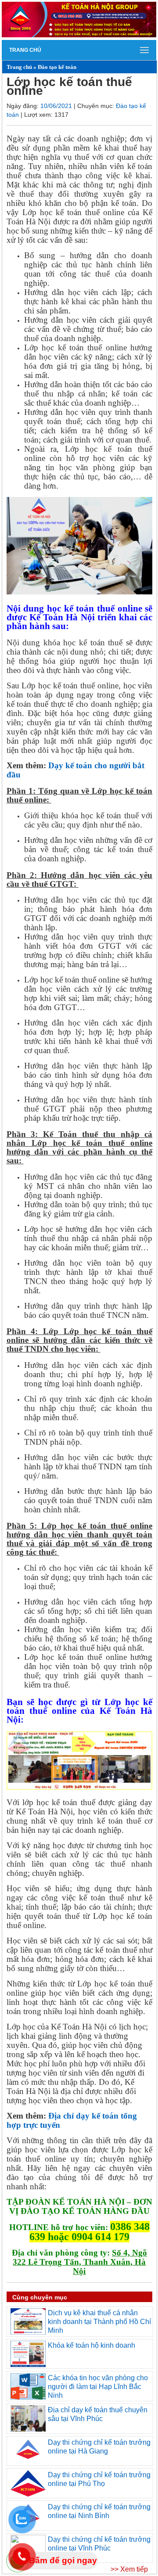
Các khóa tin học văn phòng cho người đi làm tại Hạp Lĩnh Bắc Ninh (98, 2386)
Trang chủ (25, 50)
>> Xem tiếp (129, 2569)
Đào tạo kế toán (57, 67)
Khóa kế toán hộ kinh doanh (92, 2345)
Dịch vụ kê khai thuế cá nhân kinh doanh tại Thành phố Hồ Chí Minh (99, 2321)
